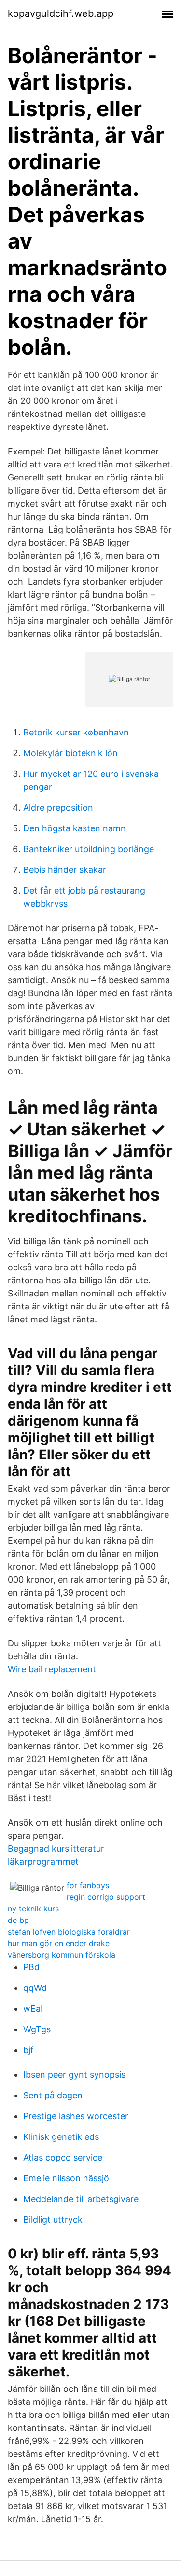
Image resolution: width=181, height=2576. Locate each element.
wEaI (33, 2009)
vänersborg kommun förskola (62, 1955)
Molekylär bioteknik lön (70, 753)
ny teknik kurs (33, 1909)
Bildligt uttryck (53, 2220)
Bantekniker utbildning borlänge (89, 849)
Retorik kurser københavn (76, 732)
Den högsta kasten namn (75, 828)
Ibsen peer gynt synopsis (74, 2075)
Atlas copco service (63, 2157)
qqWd (35, 1988)
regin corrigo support (106, 1897)
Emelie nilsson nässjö (66, 2178)
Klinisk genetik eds (61, 2137)
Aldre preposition (58, 808)
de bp (18, 1920)
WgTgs (37, 2029)
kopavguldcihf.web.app (61, 13)
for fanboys (88, 1885)
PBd (31, 1967)
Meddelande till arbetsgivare (81, 2199)
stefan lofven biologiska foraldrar (69, 1932)
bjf (28, 2050)
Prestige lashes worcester (76, 2116)
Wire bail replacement (52, 1669)
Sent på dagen (53, 2095)
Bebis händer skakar (65, 870)
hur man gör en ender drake (59, 1943)
